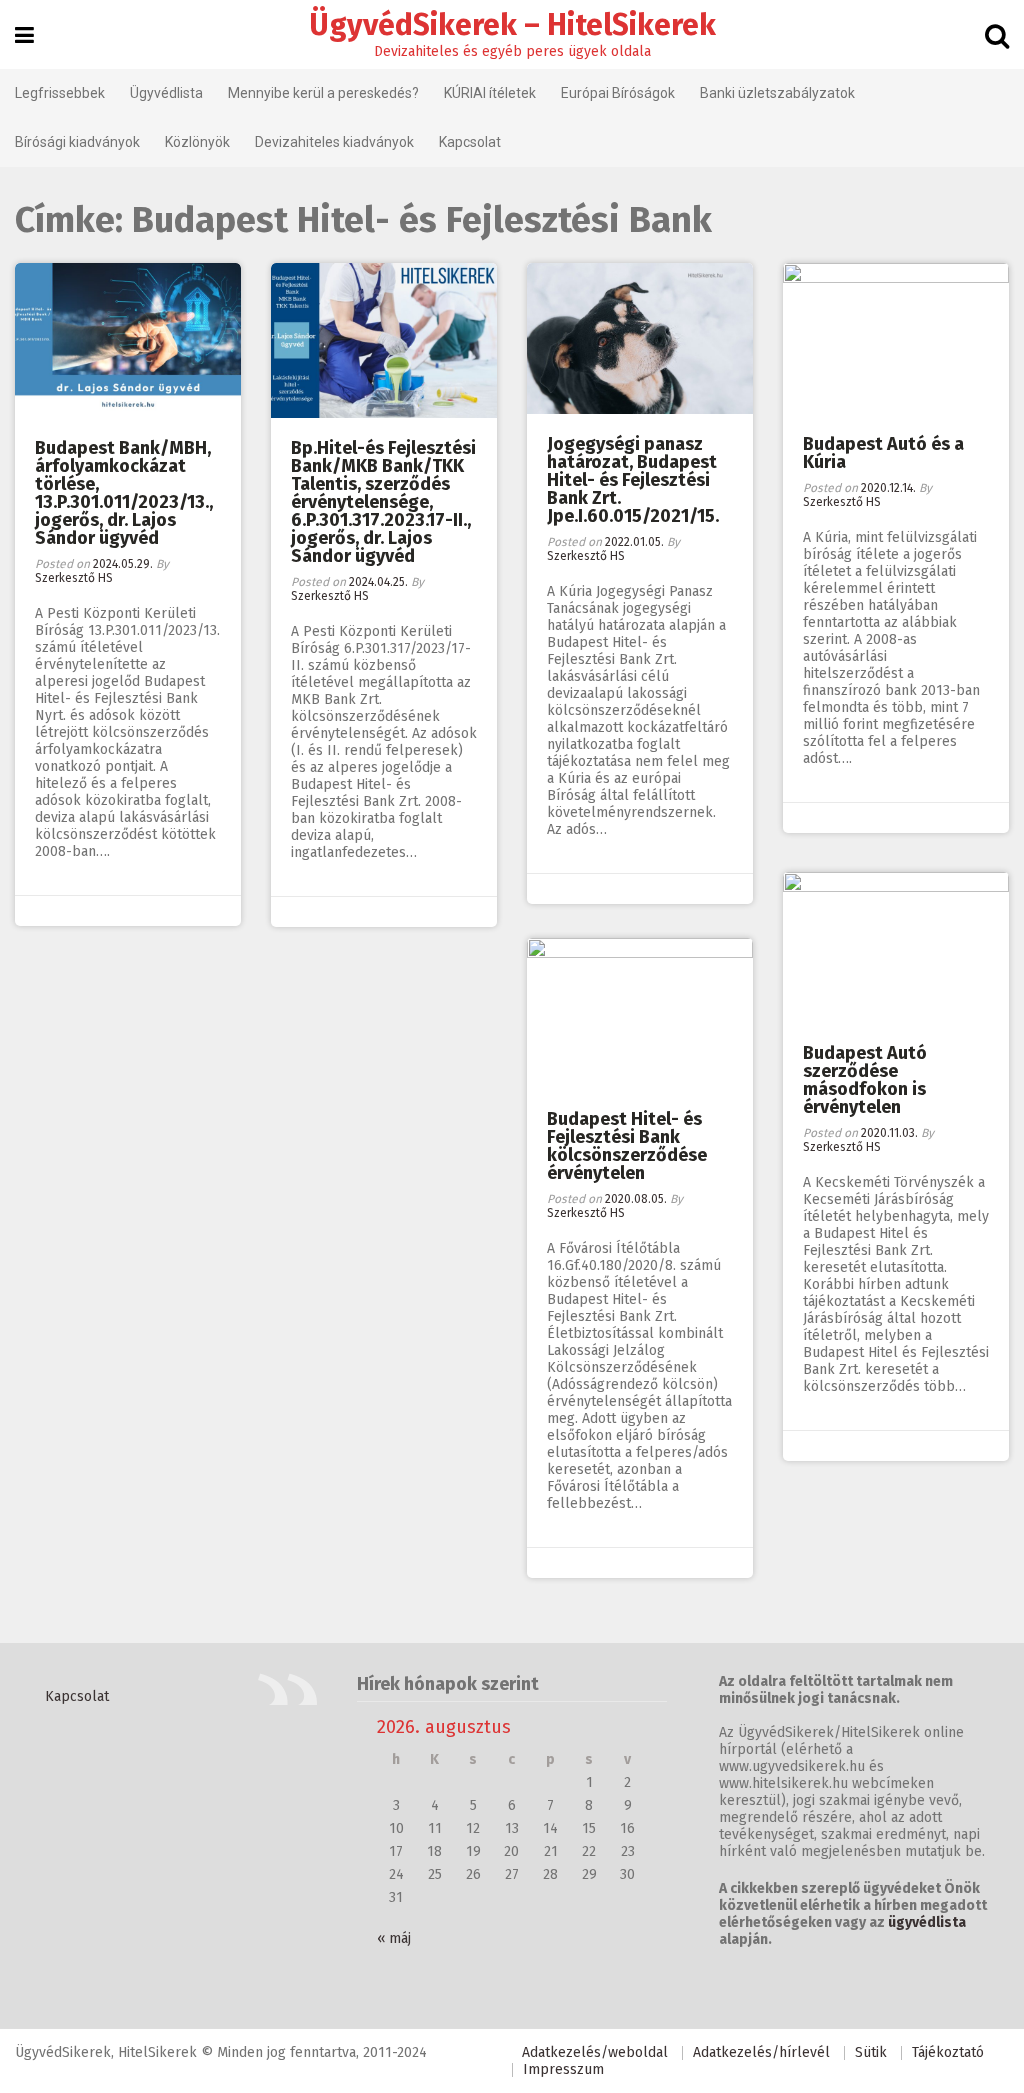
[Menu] (24, 36)
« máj (394, 1938)
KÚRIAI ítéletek (490, 93)
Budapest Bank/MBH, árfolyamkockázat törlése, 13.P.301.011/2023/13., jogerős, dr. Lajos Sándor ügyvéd (124, 493)
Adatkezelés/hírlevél (761, 2052)
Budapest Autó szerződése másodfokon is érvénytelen (865, 1080)
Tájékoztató (948, 2052)
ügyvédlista (927, 1922)
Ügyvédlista (166, 93)
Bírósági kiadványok (77, 142)
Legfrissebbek (60, 93)
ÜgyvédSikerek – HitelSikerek (512, 25)
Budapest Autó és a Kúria (883, 453)
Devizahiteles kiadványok (334, 142)
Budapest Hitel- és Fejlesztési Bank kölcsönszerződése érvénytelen (627, 1146)
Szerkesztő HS (74, 578)
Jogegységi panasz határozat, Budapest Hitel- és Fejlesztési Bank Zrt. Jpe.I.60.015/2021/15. (633, 480)
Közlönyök (197, 142)
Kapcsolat (470, 142)
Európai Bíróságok (618, 93)
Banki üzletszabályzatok (777, 93)
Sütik (871, 2052)
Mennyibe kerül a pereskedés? (323, 93)
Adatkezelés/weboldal (595, 2052)
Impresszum (563, 2069)
